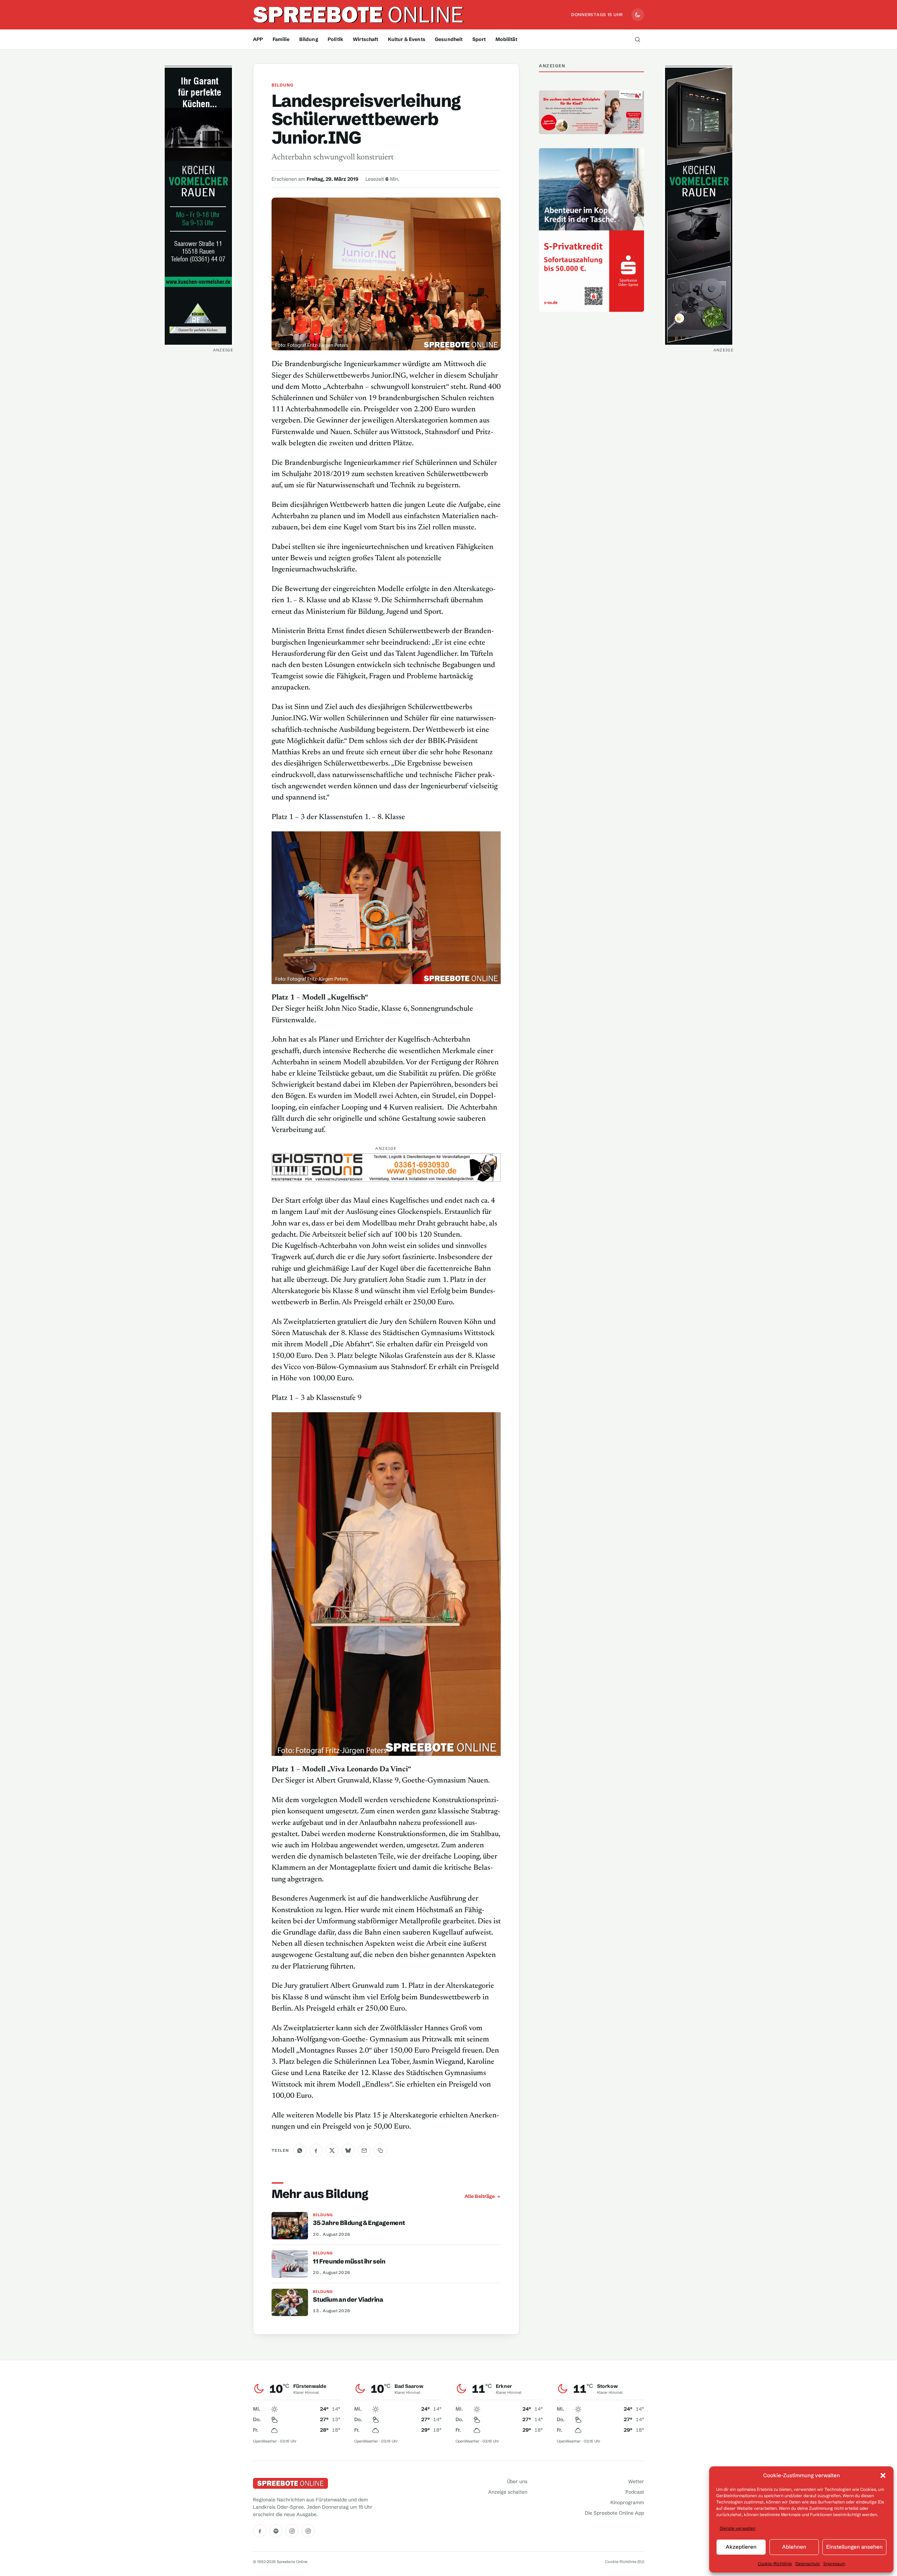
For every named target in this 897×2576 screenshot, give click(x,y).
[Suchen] (637, 39)
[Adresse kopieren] (381, 2150)
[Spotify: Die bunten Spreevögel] (276, 2531)
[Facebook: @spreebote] (260, 2531)
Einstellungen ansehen (854, 2547)
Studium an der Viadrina (348, 2300)
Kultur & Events (407, 39)
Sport (479, 39)
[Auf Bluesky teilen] (348, 2150)
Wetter (636, 2481)
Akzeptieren (741, 2547)
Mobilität (506, 39)
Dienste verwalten (738, 2528)
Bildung (309, 39)
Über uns (517, 2481)
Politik (335, 39)
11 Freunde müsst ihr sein (349, 2261)
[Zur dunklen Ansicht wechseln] (638, 15)
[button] (883, 2475)
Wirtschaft (365, 39)
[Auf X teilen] (332, 2150)
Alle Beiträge (480, 2196)
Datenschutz (808, 2564)
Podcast (635, 2492)
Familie (281, 39)
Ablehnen (794, 2547)
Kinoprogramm (627, 2502)
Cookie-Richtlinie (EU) (625, 2562)
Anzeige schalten (508, 2492)
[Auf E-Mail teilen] (364, 2150)
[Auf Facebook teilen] (316, 2150)
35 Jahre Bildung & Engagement (359, 2223)
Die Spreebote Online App (614, 2513)
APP (258, 39)
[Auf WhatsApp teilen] (300, 2150)
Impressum (834, 2564)
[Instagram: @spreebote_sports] (308, 2531)
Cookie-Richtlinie (775, 2564)
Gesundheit (449, 39)
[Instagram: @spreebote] (292, 2531)
